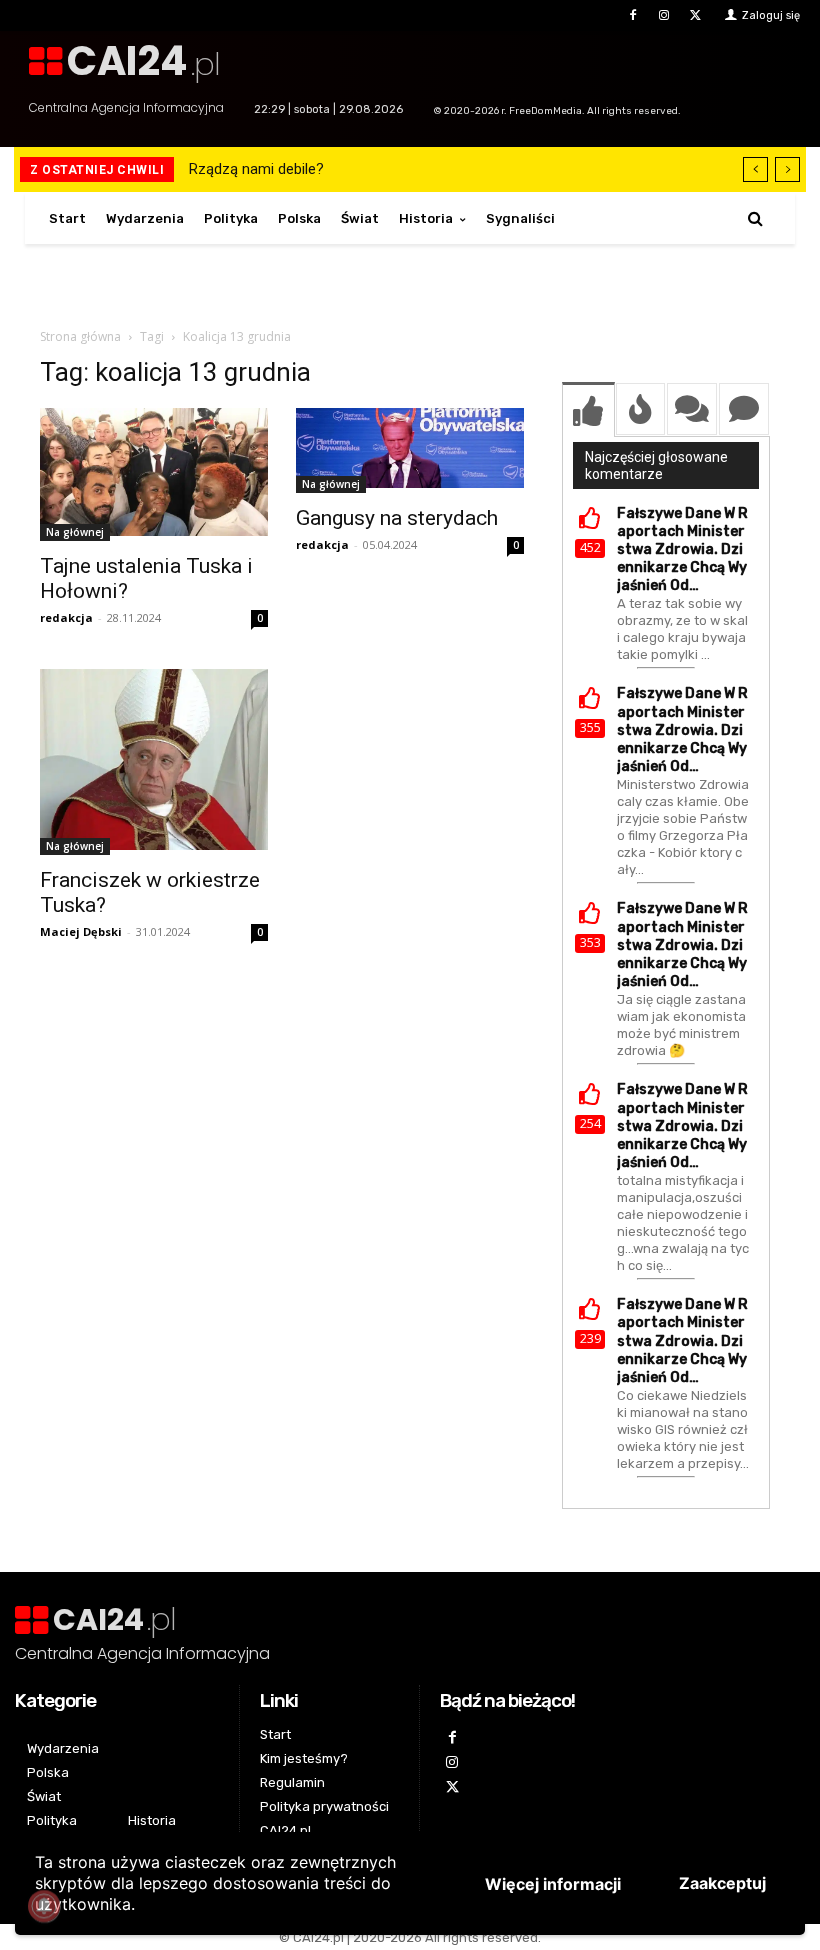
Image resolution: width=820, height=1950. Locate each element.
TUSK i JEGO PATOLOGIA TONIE (302, 169)
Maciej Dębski (81, 931)
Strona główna (80, 336)
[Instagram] (664, 15)
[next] (787, 169)
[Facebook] (632, 15)
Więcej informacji (553, 1884)
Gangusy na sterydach (397, 518)
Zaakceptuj (722, 1883)
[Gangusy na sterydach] (410, 450)
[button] (755, 218)
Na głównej (75, 532)
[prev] (755, 169)
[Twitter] (695, 15)
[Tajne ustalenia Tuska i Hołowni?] (154, 474)
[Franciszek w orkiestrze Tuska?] (154, 762)
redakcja (66, 617)
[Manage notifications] (44, 1906)
